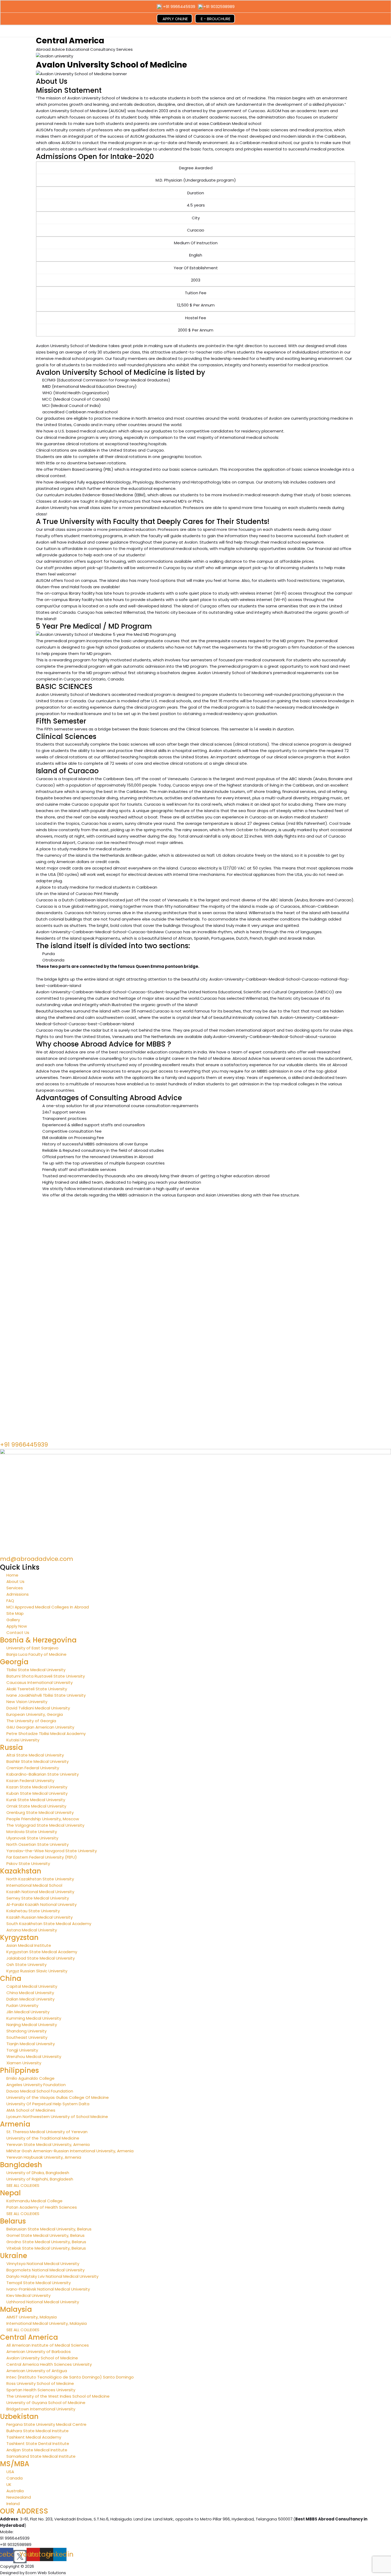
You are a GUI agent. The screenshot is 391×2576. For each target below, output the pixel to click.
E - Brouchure (216, 19)
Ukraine (14, 2256)
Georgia (14, 1662)
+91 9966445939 (179, 7)
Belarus (13, 2221)
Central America (29, 2337)
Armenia (15, 2124)
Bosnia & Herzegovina (38, 1640)
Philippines (19, 2070)
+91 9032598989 (219, 7)
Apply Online (175, 19)
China (11, 1978)
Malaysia (16, 2309)
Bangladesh (21, 2165)
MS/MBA (15, 2464)
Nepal (10, 2193)
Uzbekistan (19, 2417)
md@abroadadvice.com (37, 1559)
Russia (11, 1747)
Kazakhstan (21, 1871)
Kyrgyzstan (19, 1938)
